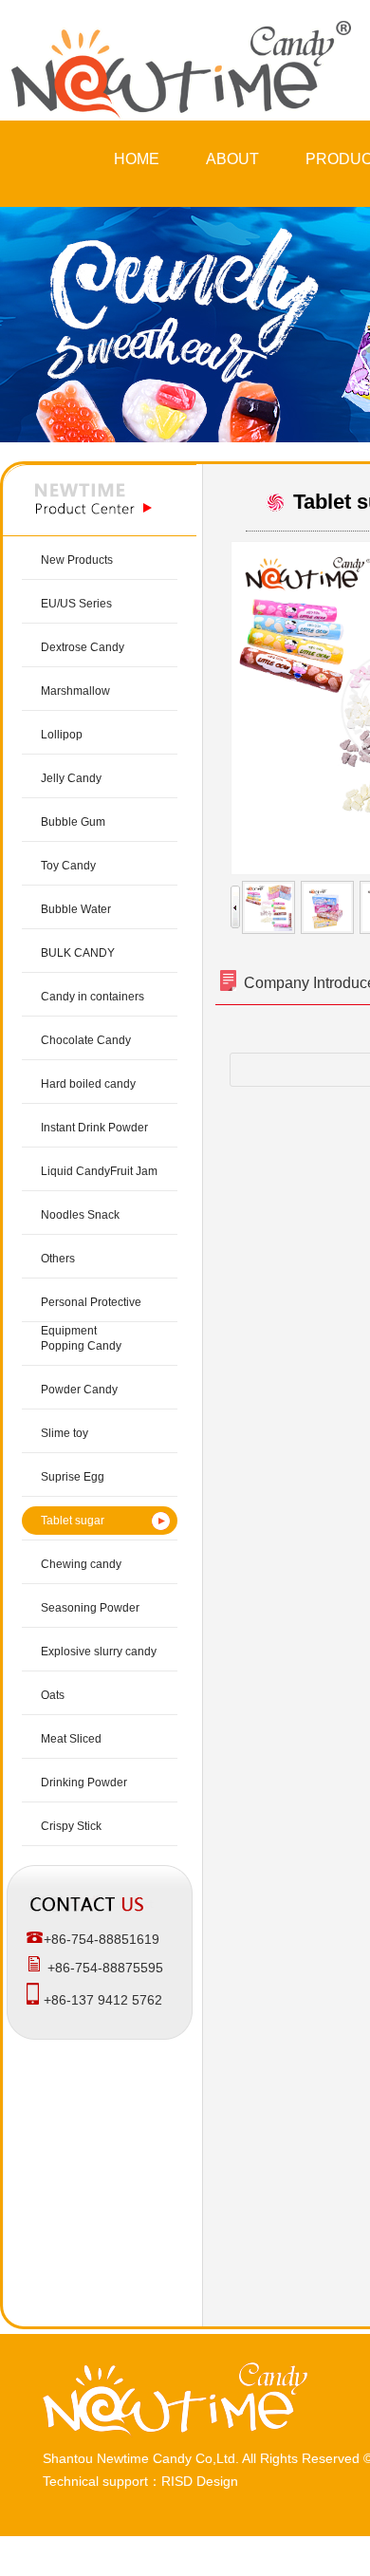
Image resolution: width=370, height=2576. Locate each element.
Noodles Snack (80, 1215)
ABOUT (232, 159)
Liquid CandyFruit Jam (99, 1171)
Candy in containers (92, 997)
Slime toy (65, 1433)
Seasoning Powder (90, 1608)
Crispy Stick (71, 1826)
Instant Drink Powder (94, 1128)
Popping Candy (81, 1346)
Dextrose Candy (83, 647)
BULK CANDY (78, 953)
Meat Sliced (71, 1739)
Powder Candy (79, 1390)
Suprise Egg (73, 1477)
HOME (137, 159)
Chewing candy (81, 1564)
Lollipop (62, 735)
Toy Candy (68, 866)
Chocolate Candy (86, 1040)
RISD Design (200, 2481)
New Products (77, 560)
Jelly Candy (71, 778)
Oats (53, 1695)
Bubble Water (76, 909)
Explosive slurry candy (99, 1652)
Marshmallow (75, 691)
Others (58, 1259)
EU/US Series (76, 604)
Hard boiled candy (88, 1084)
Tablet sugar (73, 1521)
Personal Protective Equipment (91, 1316)
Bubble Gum (73, 822)
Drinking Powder (84, 1783)
